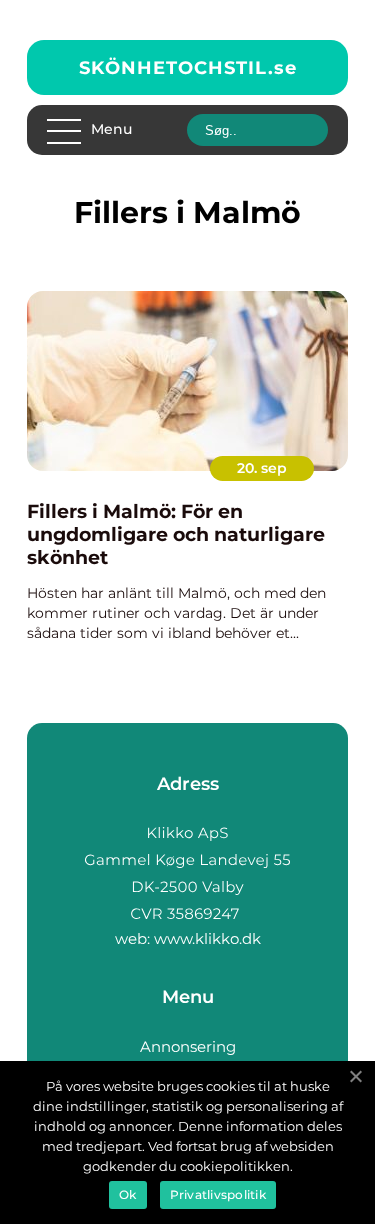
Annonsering (188, 1046)
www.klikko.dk (207, 938)
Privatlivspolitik (218, 1194)
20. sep (262, 468)
